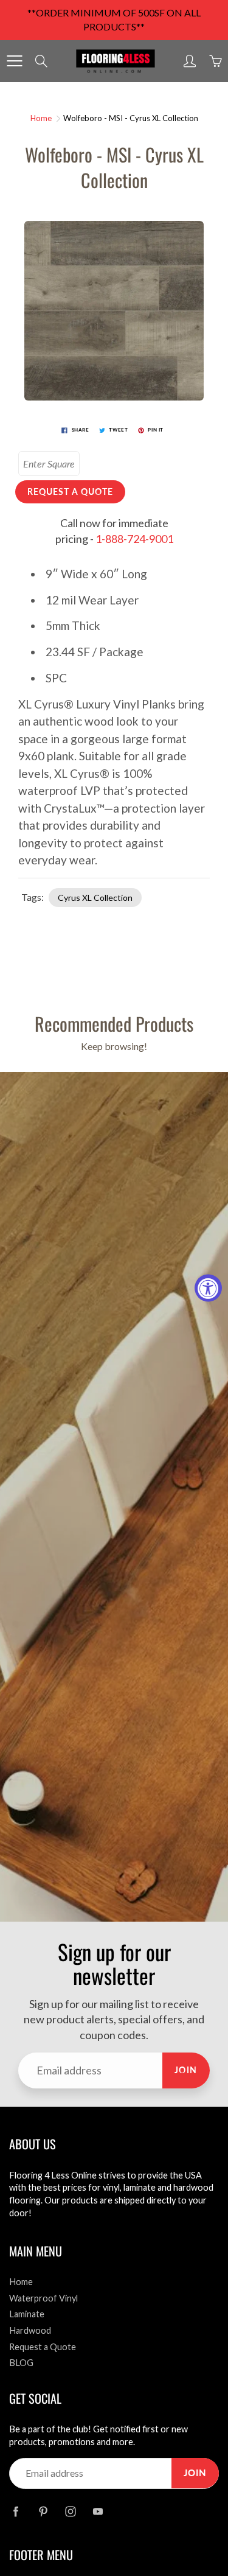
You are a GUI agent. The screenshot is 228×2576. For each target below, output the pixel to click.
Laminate (27, 2314)
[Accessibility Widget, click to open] (208, 1288)
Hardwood (30, 2330)
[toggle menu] (14, 61)
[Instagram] (70, 2512)
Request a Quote (43, 2347)
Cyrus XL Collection (95, 898)
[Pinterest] (43, 2512)
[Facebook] (16, 2512)
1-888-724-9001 (134, 539)
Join (186, 2070)
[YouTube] (98, 2512)
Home (41, 118)
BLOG (21, 2363)
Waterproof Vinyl (43, 2298)
